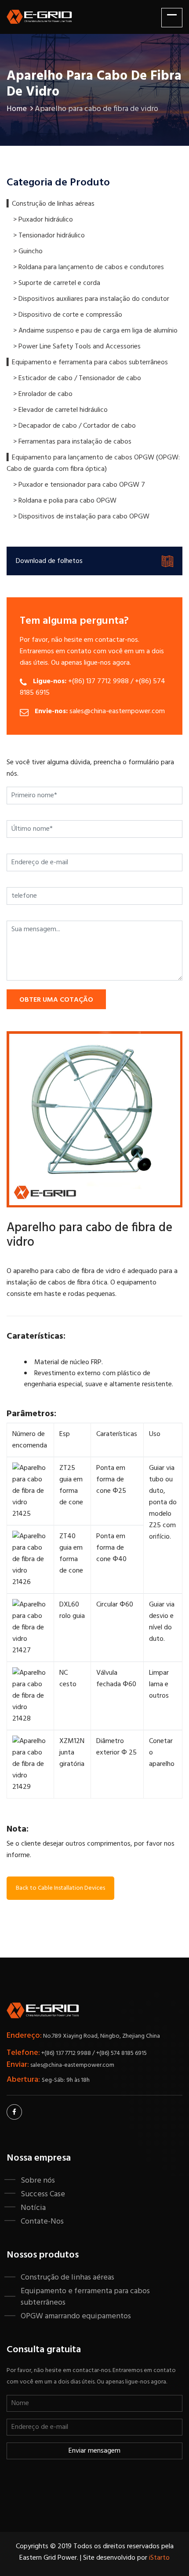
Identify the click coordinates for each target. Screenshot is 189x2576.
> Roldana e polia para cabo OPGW (65, 501)
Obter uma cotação (56, 1000)
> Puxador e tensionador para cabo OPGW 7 (79, 485)
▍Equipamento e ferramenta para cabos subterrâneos (87, 363)
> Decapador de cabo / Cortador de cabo (75, 426)
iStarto (159, 2558)
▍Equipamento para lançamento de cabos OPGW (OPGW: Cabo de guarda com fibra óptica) (93, 463)
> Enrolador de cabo (43, 394)
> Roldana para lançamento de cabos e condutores (89, 267)
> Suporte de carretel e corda (57, 283)
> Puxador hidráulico (43, 220)
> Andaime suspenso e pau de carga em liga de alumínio (95, 331)
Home (17, 109)
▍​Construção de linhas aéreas (51, 204)
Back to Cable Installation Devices (60, 1888)
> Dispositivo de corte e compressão (68, 315)
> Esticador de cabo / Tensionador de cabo (77, 378)
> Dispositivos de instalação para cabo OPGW (81, 517)
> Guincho (28, 252)
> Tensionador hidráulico (49, 236)
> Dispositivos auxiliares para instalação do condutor (91, 299)
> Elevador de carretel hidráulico (60, 410)
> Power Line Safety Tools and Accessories (77, 347)
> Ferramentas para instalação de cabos (72, 442)
